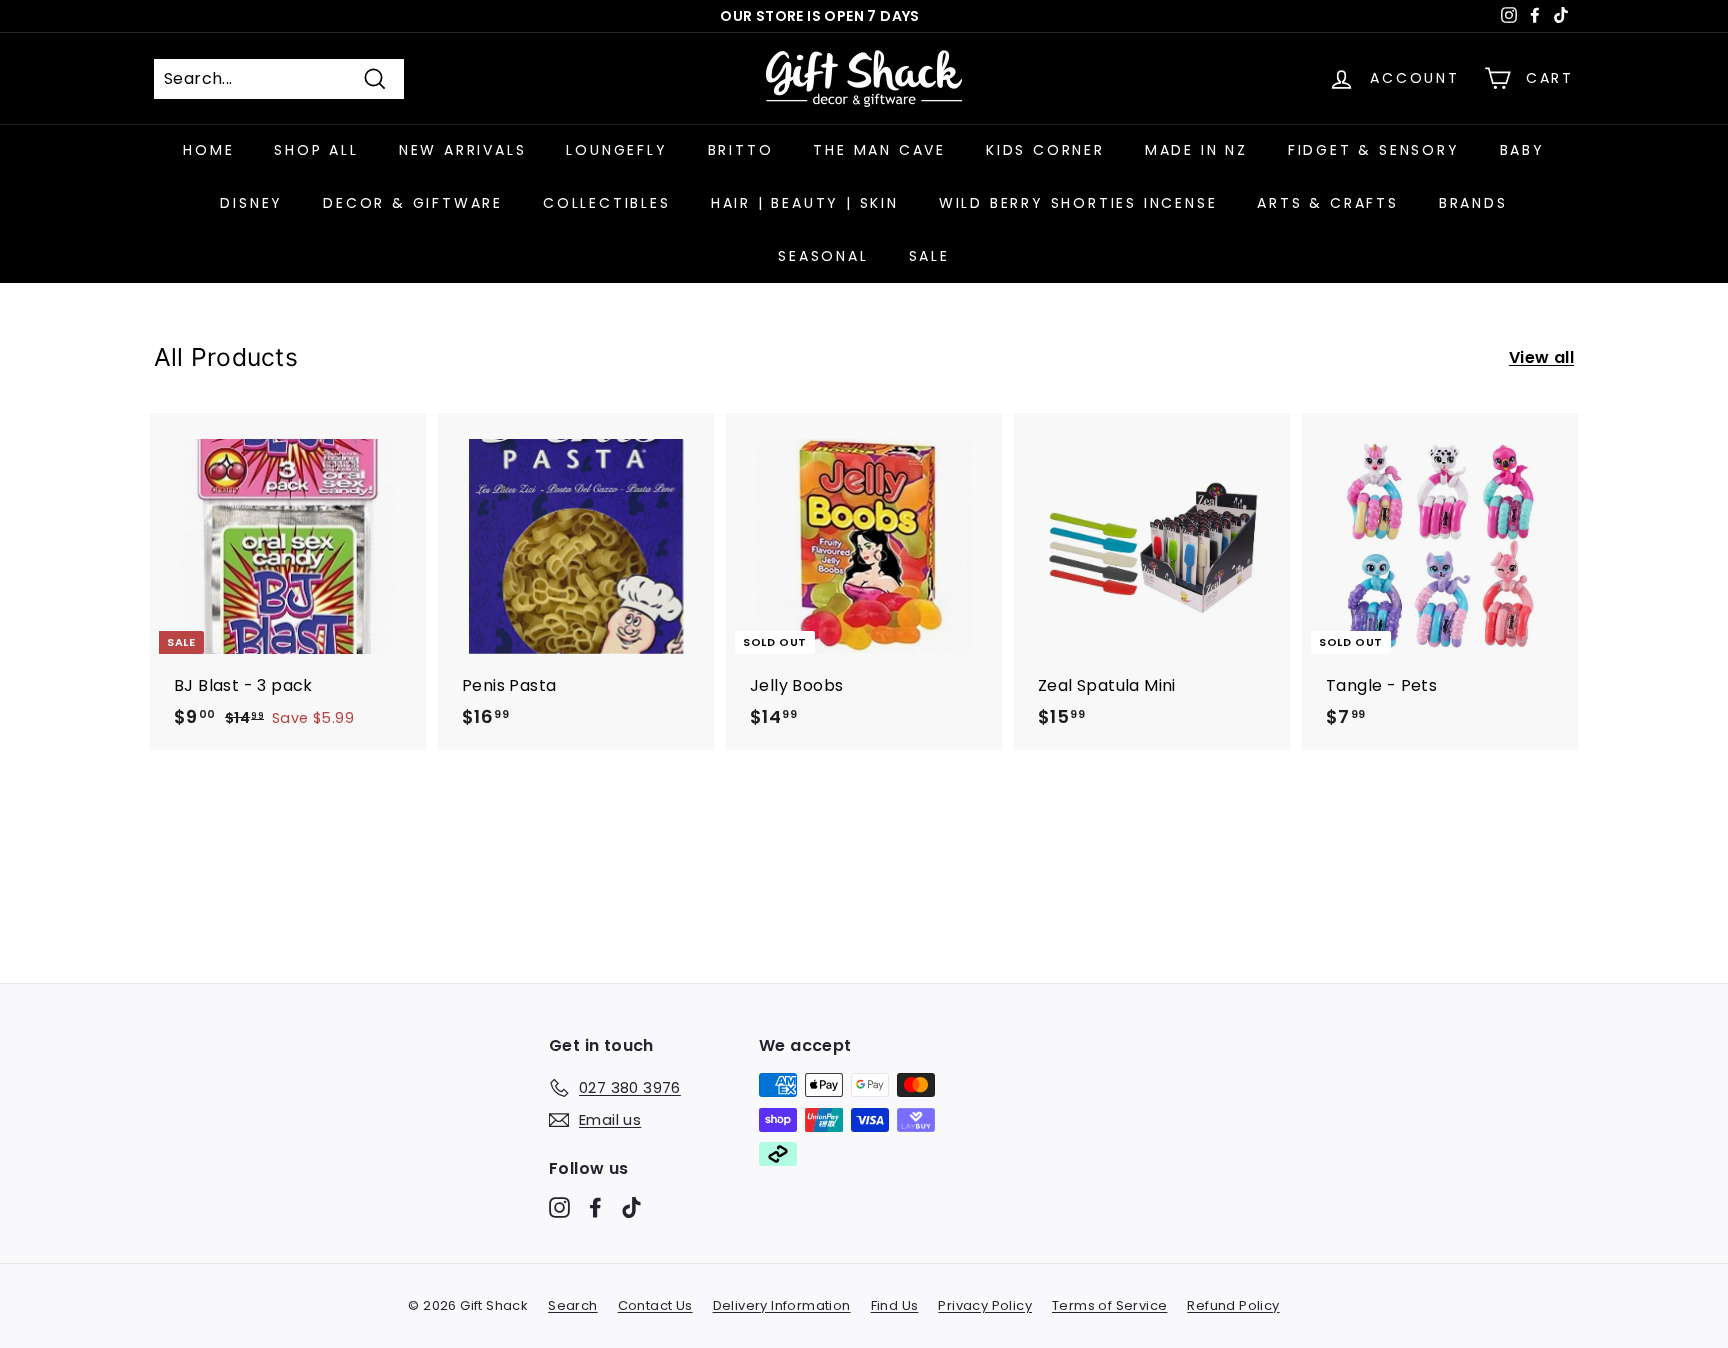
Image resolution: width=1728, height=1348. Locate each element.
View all (1541, 357)
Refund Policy (1233, 1305)
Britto (741, 150)
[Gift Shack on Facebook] (595, 1207)
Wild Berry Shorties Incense (1078, 203)
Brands (1473, 203)
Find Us (895, 1305)
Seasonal (823, 256)
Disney (251, 203)
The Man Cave (879, 150)
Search (572, 1305)
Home (208, 150)
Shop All (316, 150)
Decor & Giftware (413, 203)
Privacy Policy (985, 1305)
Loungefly (616, 150)
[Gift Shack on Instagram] (559, 1207)
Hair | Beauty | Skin (805, 203)
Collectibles (607, 203)
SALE (929, 256)
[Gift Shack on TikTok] (631, 1207)
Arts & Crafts (1327, 203)
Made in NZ (1196, 150)
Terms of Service (1109, 1305)
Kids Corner (1045, 150)
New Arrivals (463, 150)
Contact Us (655, 1305)
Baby (1522, 150)
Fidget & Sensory (1374, 150)
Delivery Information (782, 1305)
